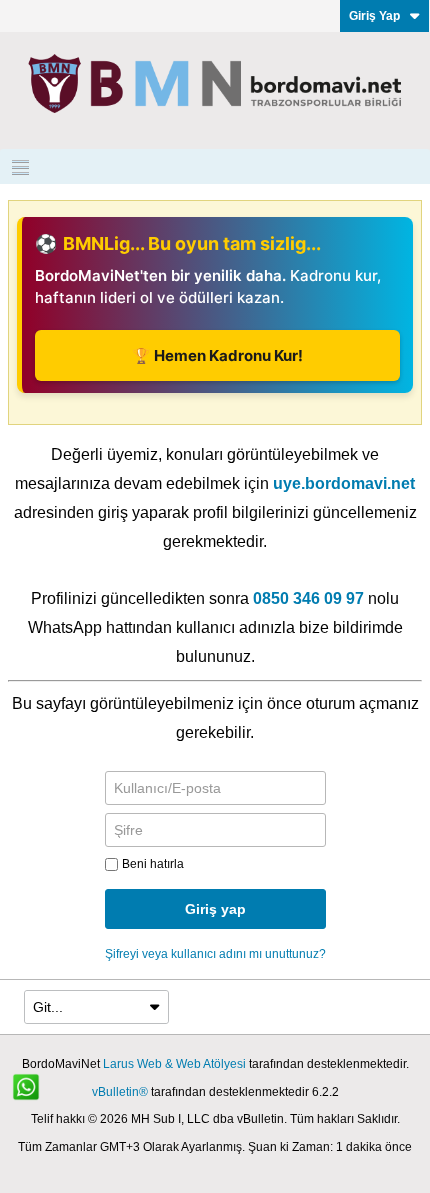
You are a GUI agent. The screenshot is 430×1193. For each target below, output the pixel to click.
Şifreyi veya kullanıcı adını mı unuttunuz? (215, 954)
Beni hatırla (153, 864)
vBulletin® (120, 1092)
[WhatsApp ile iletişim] (37, 1098)
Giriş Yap (374, 16)
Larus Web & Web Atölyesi (174, 1064)
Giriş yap (215, 909)
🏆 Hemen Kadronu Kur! (217, 355)
